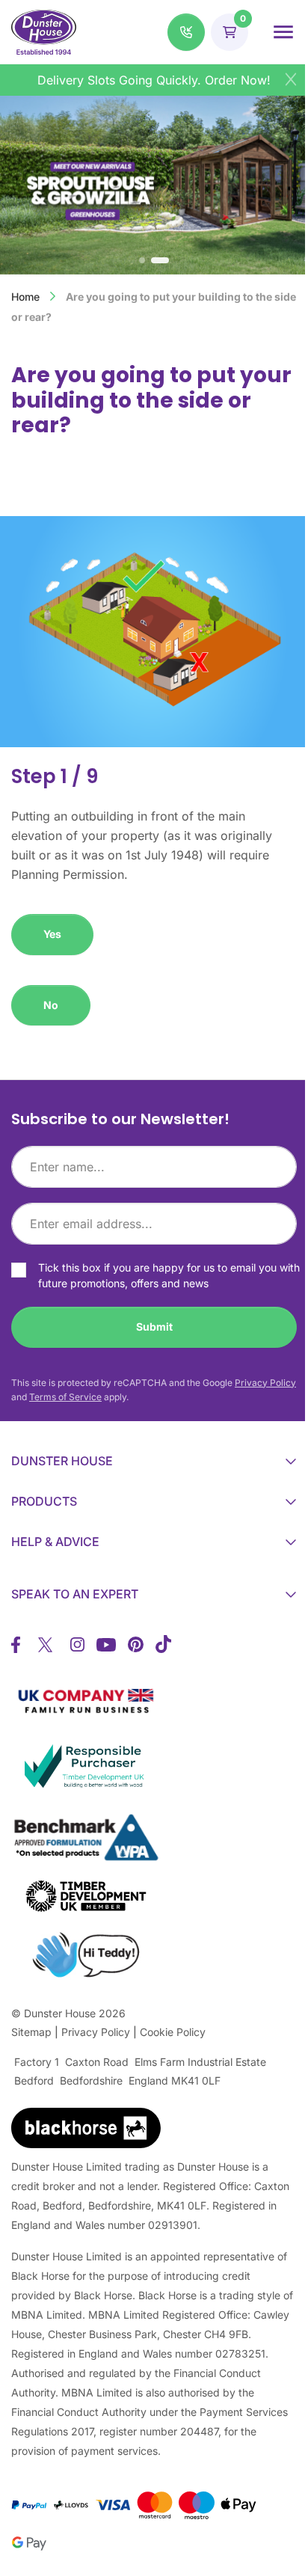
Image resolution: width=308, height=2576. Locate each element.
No (51, 1005)
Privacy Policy (265, 1383)
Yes (52, 934)
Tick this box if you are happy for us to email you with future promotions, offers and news (169, 1275)
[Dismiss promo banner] (291, 79)
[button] (186, 32)
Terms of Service (65, 1397)
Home (25, 297)
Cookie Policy (173, 2032)
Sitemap (31, 2032)
